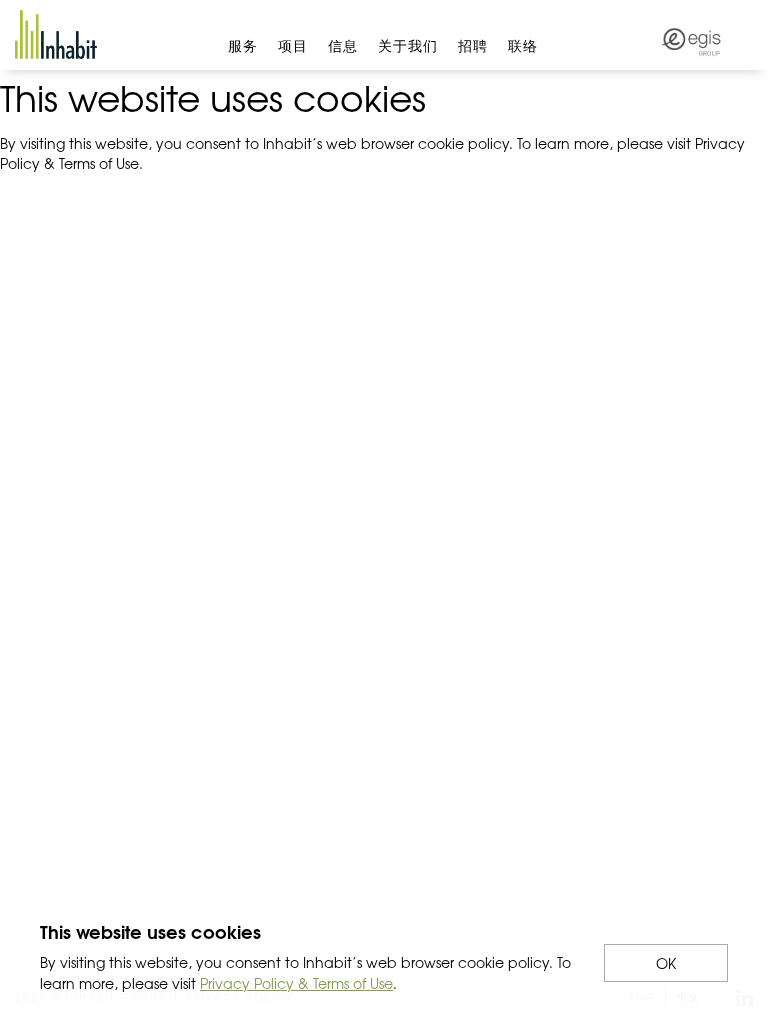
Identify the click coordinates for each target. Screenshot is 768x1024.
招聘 (473, 45)
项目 (293, 45)
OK (666, 963)
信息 (343, 45)
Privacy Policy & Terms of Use (296, 983)
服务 (243, 45)
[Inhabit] (56, 34)
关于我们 (408, 45)
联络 (523, 45)
